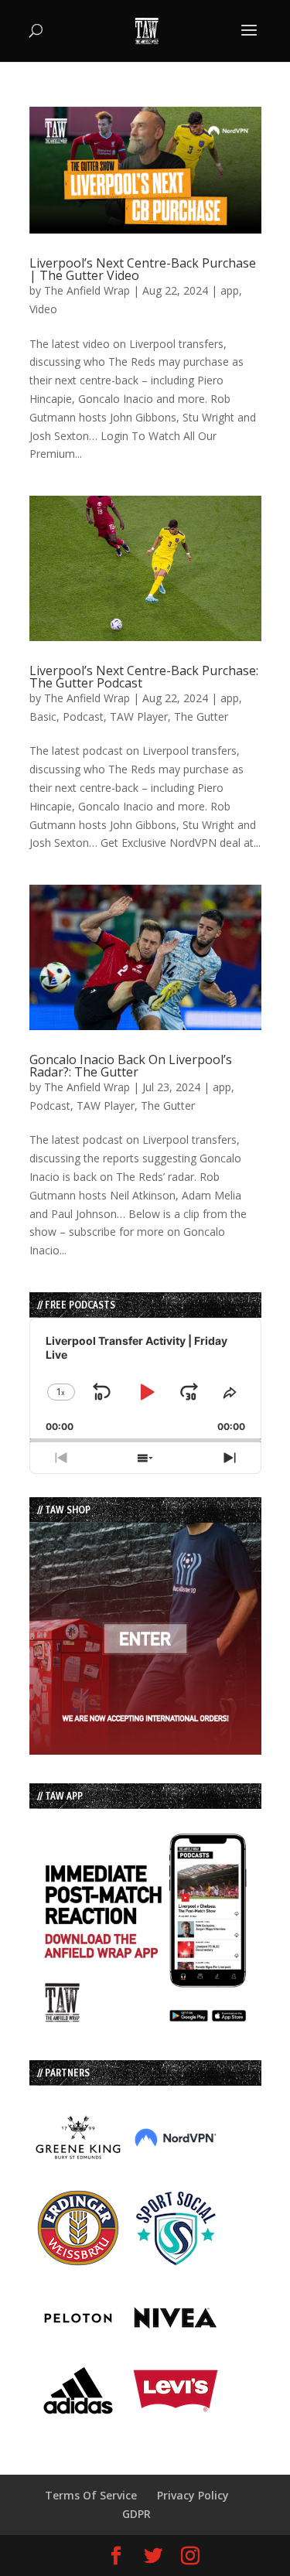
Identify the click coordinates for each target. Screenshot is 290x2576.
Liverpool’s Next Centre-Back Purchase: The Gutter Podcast (144, 677)
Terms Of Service (91, 2495)
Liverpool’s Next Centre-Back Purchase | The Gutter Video (143, 269)
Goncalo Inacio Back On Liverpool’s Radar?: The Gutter (131, 1066)
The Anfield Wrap (87, 290)
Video (43, 309)
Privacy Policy (193, 2495)
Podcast (83, 717)
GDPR (136, 2514)
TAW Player (139, 717)
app (230, 290)
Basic (43, 717)
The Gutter (201, 717)
